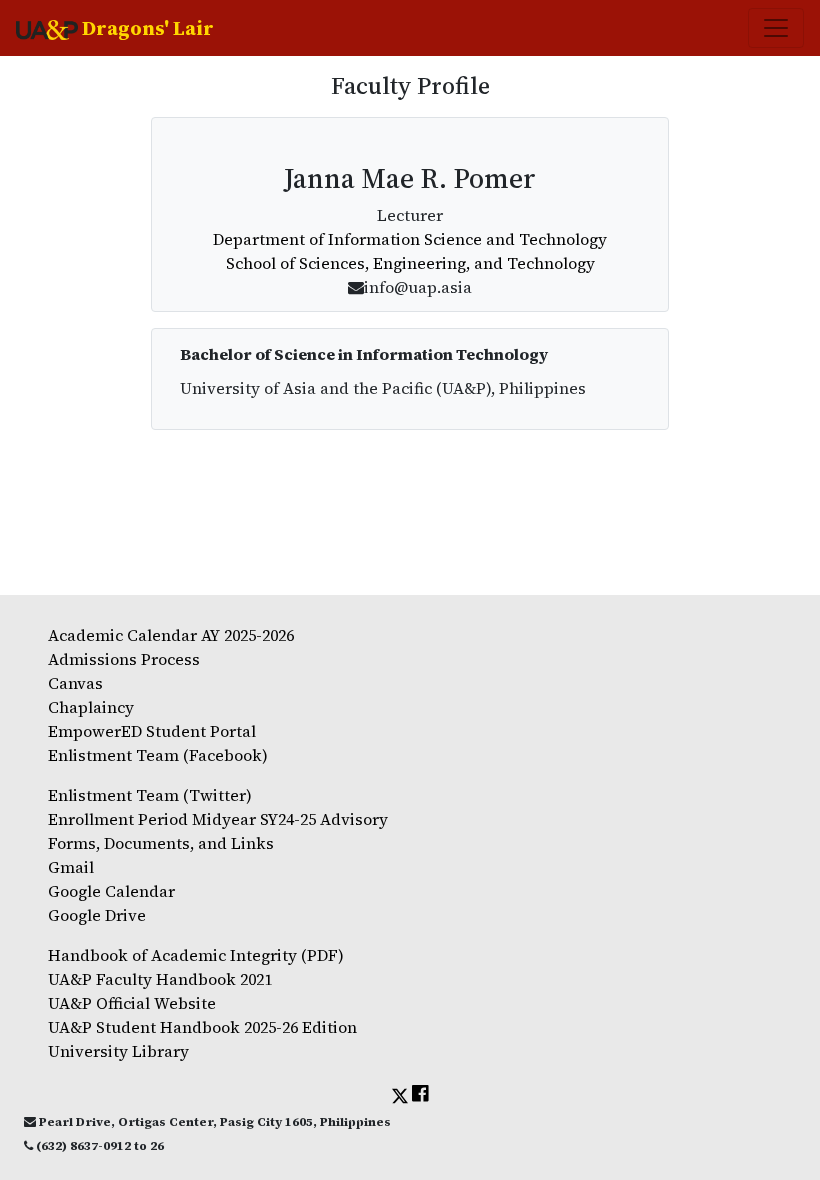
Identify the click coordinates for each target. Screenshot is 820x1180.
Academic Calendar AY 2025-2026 (171, 635)
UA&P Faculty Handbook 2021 (160, 979)
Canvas (75, 683)
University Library (118, 1051)
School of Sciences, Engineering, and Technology (410, 263)
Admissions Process (124, 659)
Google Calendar (111, 891)
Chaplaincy (91, 707)
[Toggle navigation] (776, 28)
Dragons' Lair (146, 28)
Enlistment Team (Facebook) (158, 755)
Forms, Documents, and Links (161, 843)
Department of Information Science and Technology (410, 239)
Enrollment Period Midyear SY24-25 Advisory (218, 819)
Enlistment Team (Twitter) (150, 795)
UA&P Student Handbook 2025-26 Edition (202, 1027)
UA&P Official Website (132, 1003)
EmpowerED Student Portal (152, 731)
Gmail (71, 867)
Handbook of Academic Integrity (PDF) (196, 955)
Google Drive (97, 915)
